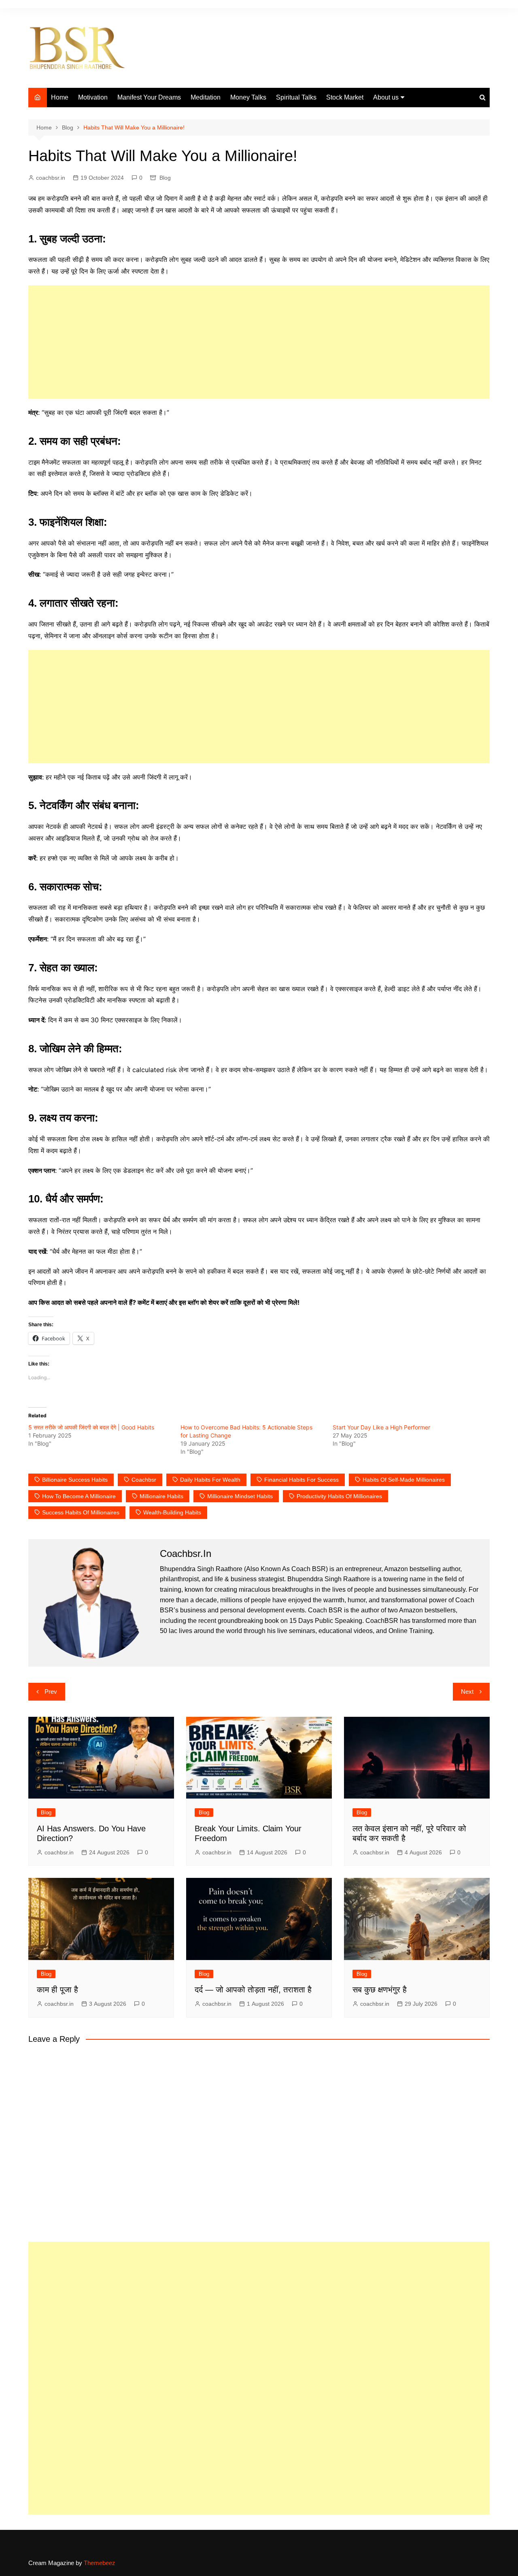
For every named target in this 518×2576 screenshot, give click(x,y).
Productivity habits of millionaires (339, 1496)
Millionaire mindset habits (240, 1496)
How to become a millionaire (79, 1496)
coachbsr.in (51, 178)
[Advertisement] (259, 342)
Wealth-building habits (172, 1512)
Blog (165, 178)
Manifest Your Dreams (149, 97)
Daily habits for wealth (210, 1480)
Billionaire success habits (75, 1480)
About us (386, 97)
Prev (51, 1691)
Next (467, 1691)
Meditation (206, 97)
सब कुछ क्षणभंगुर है (380, 1990)
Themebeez (100, 2563)
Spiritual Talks (296, 97)
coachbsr (144, 1480)
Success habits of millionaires (81, 1512)
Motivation (93, 97)
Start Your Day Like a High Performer (381, 1427)
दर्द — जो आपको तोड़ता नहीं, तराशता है (253, 1990)
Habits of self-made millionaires (404, 1480)
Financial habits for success (301, 1480)
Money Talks (248, 97)
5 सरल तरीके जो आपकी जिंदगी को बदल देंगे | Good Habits (91, 1427)
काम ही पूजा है (57, 1990)
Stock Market (345, 97)
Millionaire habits (161, 1496)
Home (60, 97)
